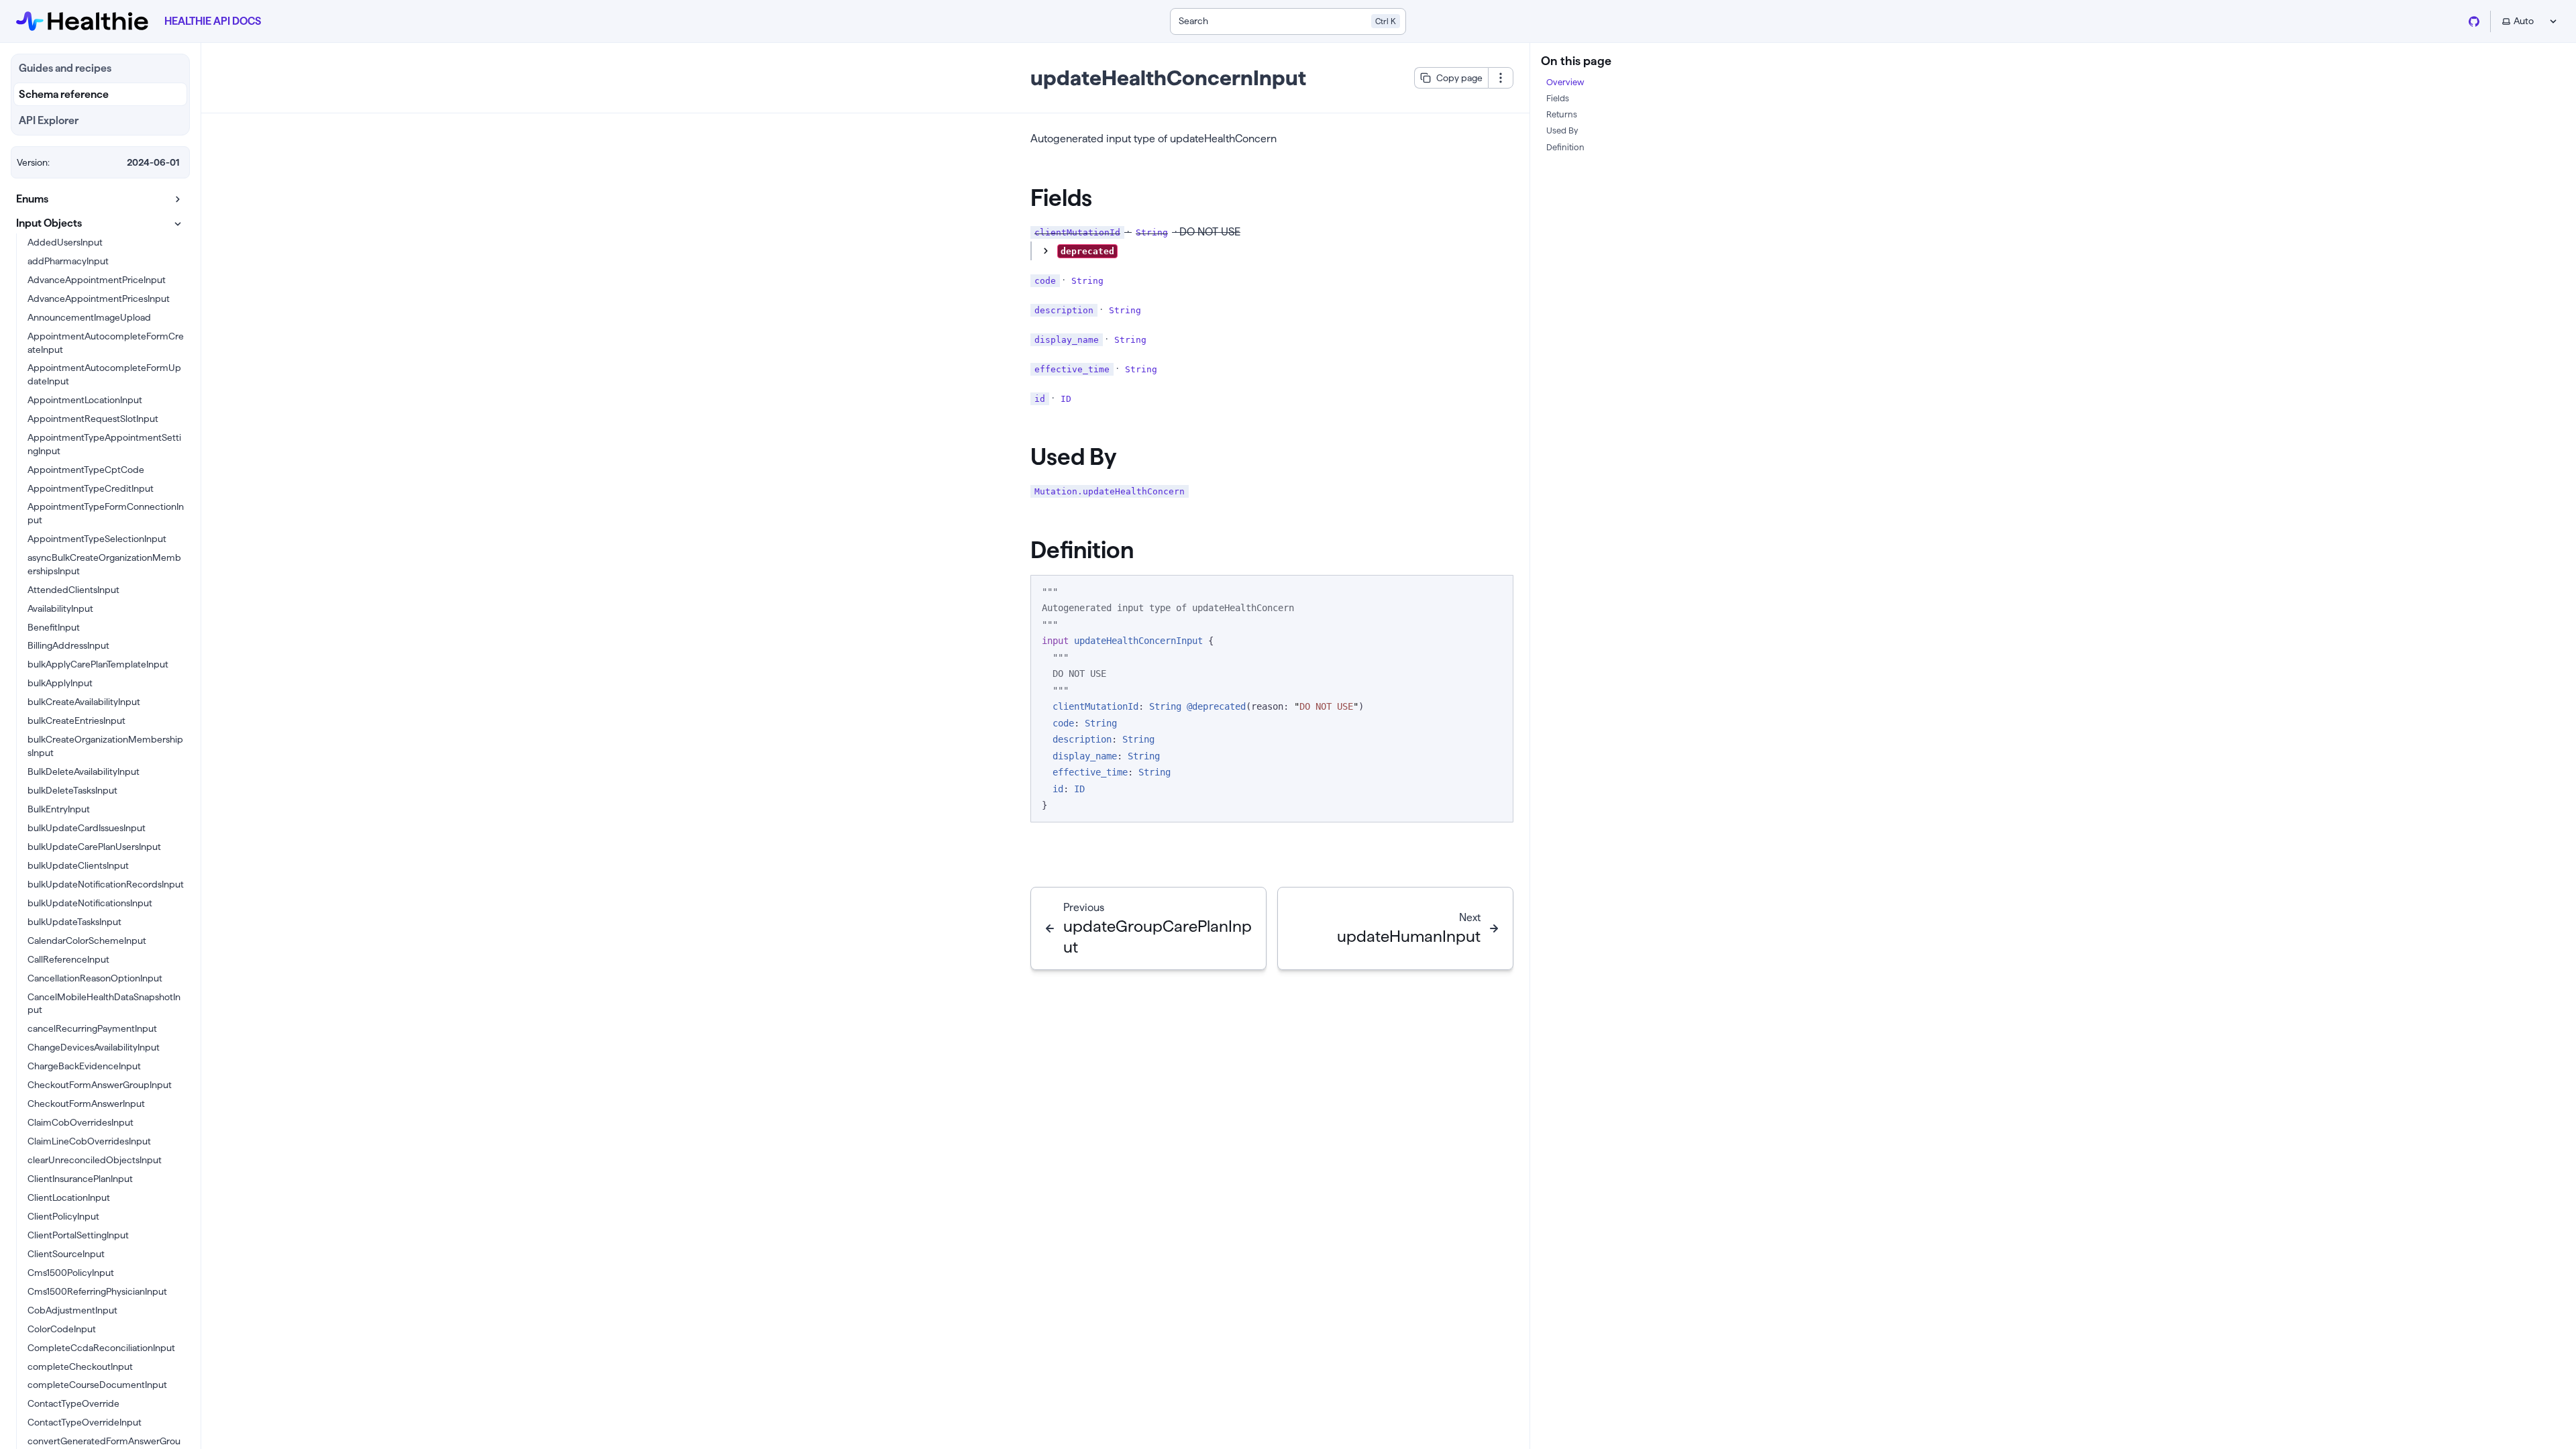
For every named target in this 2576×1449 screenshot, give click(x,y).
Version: (33, 162)
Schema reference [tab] (64, 94)
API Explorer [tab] (49, 120)
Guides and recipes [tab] (65, 68)
